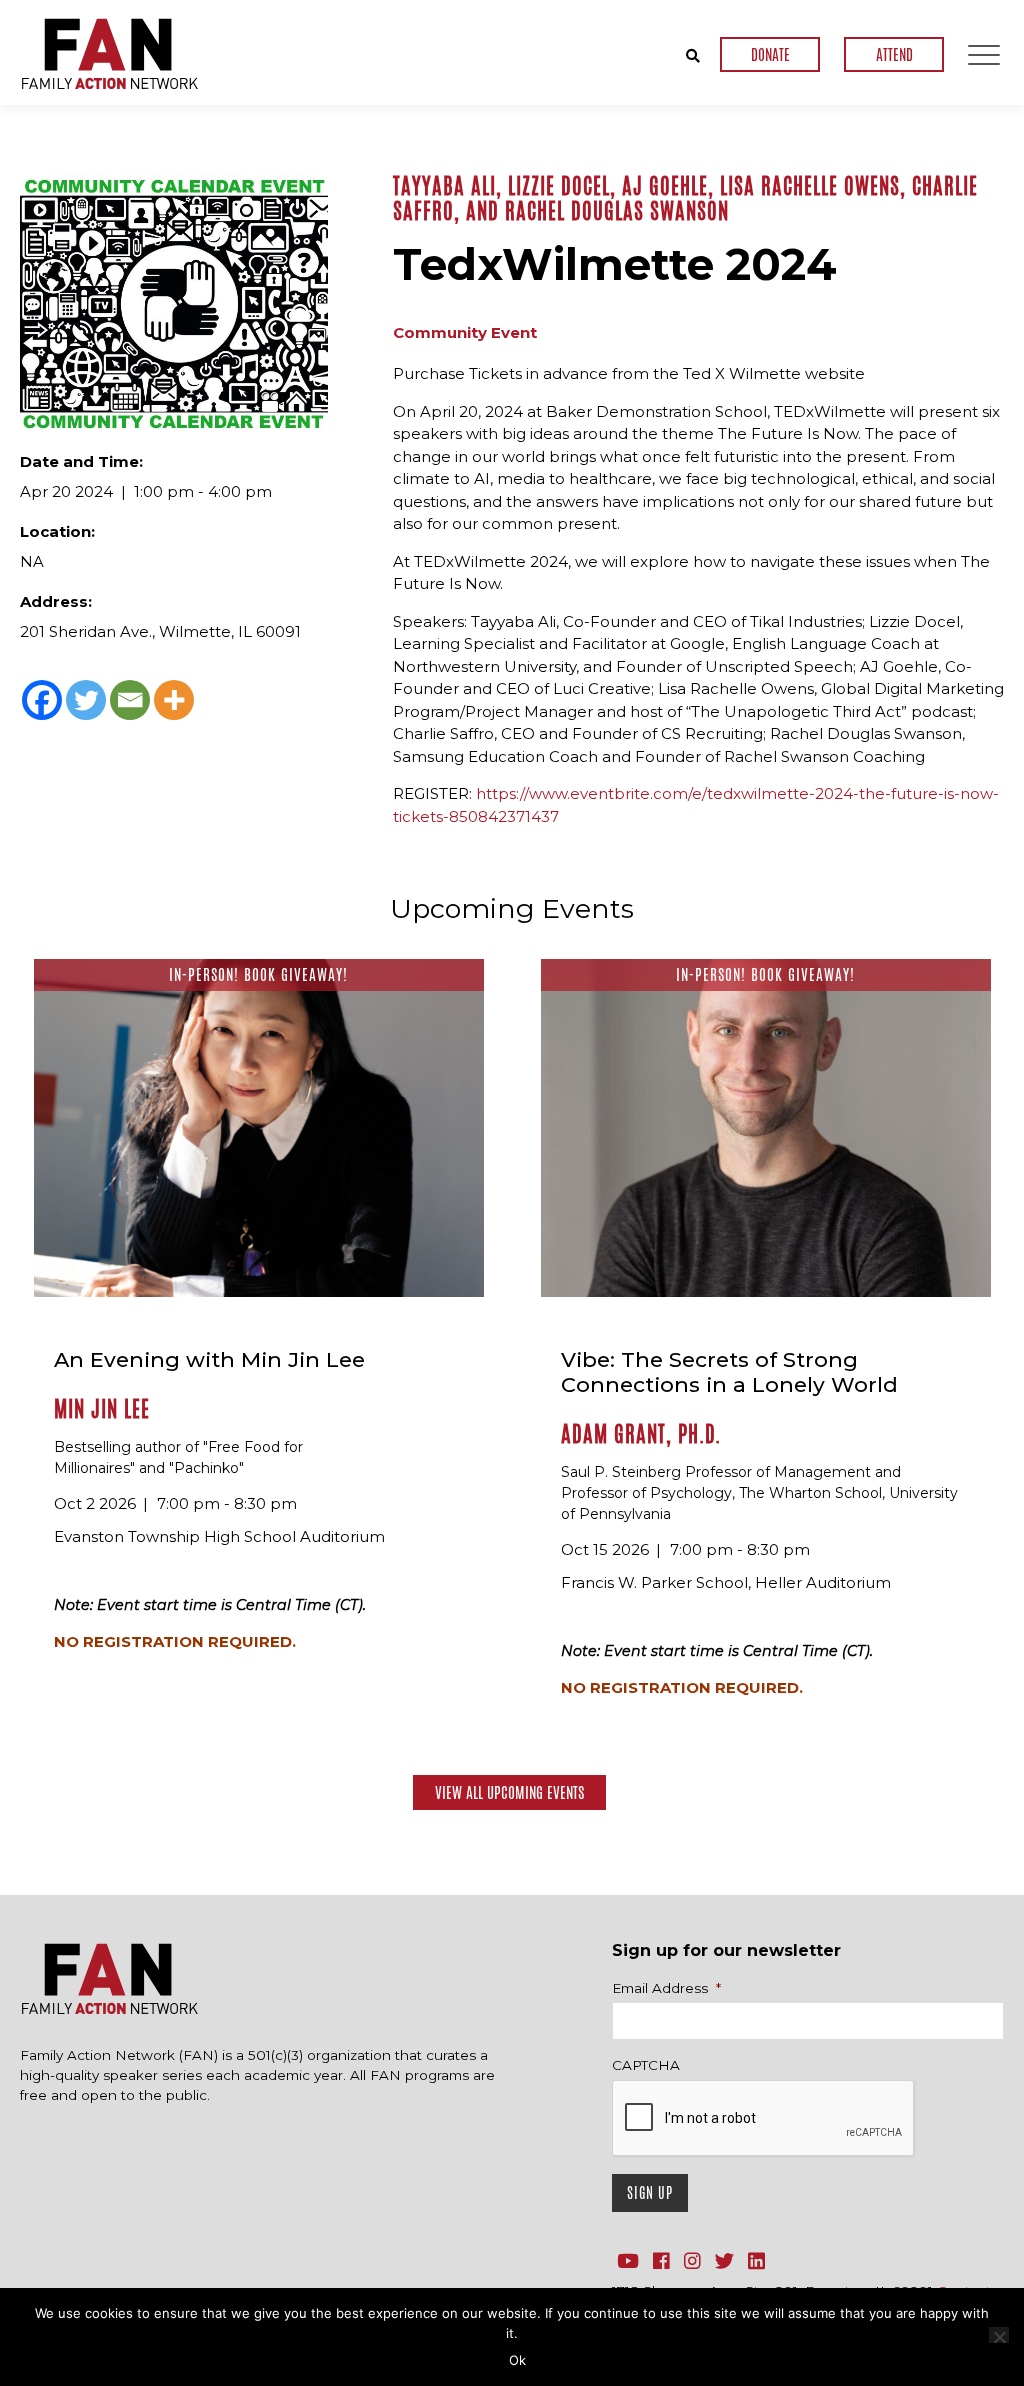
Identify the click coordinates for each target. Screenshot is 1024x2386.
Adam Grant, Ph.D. (641, 1434)
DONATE (770, 54)
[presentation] (764, 2119)
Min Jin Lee (102, 1409)
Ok (517, 2360)
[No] (999, 2335)
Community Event (465, 332)
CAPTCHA (646, 2065)
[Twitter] (86, 700)
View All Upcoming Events (509, 1792)
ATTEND (894, 54)
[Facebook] (42, 700)
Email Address (666, 1988)
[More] (174, 700)
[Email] (130, 700)
